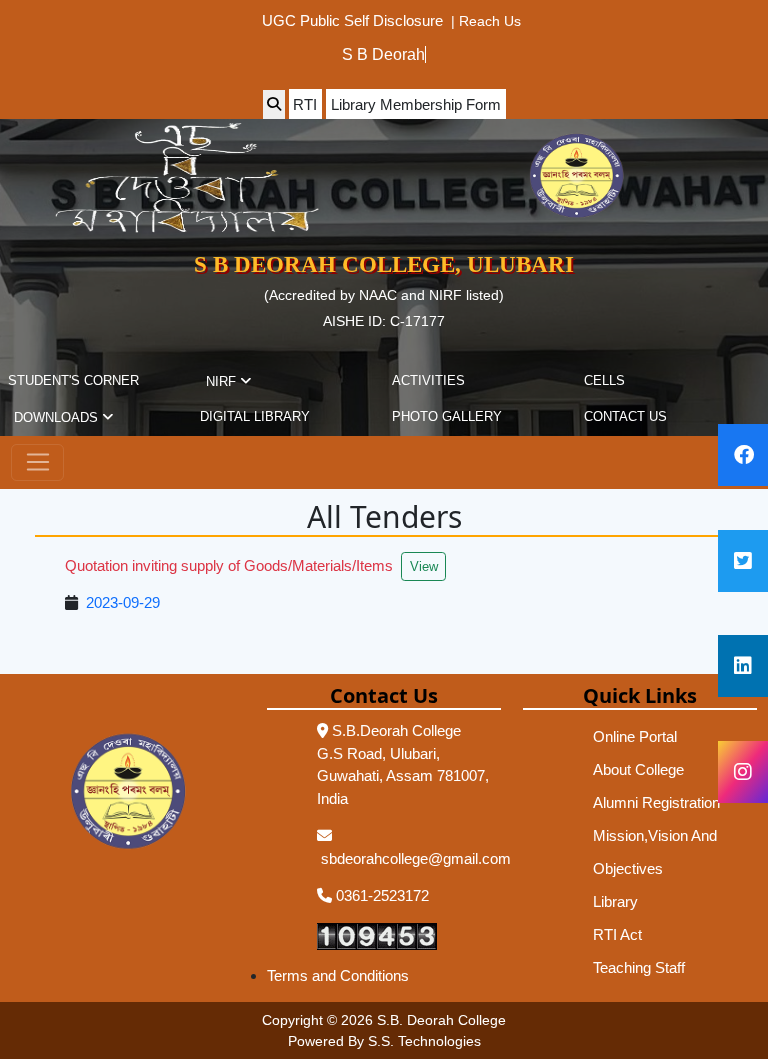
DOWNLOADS (58, 417)
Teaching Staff (639, 967)
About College (638, 769)
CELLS (604, 380)
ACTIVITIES (428, 380)
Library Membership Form (416, 104)
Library (615, 901)
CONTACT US (625, 416)
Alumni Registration (656, 802)
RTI (305, 104)
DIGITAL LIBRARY (255, 416)
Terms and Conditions (338, 975)
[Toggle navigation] (37, 463)
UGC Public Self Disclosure (352, 20)
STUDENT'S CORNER (73, 380)
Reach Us (490, 20)
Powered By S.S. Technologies (384, 1041)
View (424, 566)
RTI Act (617, 934)
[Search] (274, 104)
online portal (635, 736)
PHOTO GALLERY (447, 416)
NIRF (223, 381)
